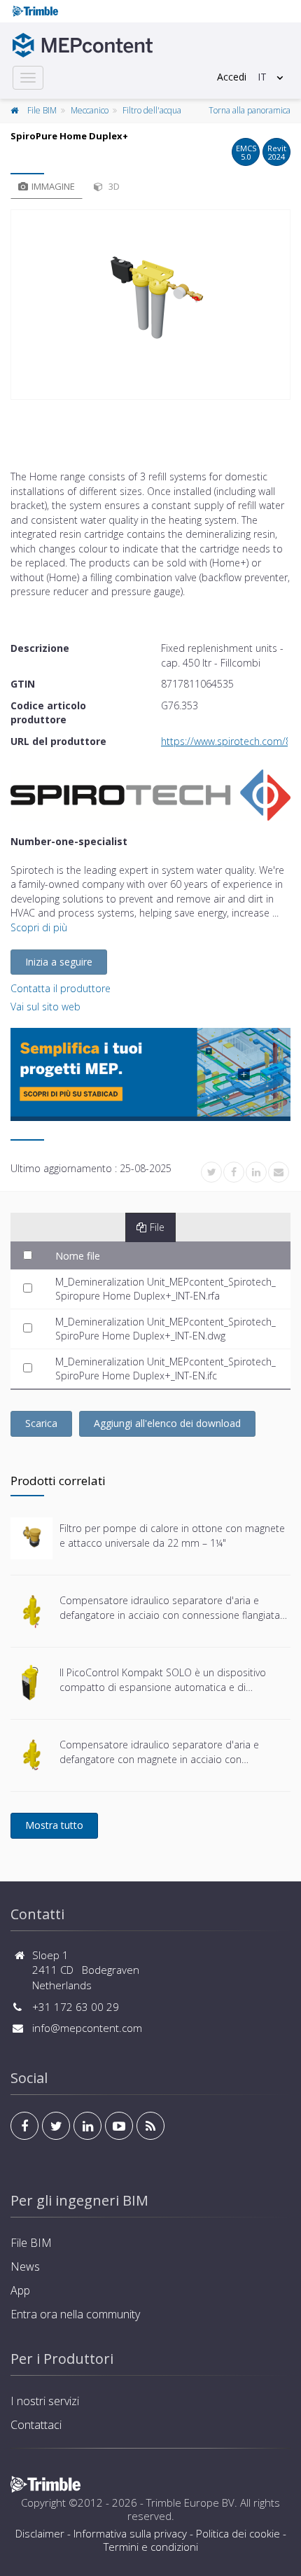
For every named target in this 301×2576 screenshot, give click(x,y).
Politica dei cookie (238, 2533)
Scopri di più (39, 927)
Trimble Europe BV (190, 2502)
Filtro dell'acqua (152, 110)
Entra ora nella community (75, 2314)
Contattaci (36, 2425)
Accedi (232, 77)
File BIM (42, 110)
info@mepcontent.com (87, 2028)
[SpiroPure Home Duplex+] (150, 305)
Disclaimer (40, 2533)
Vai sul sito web (45, 1007)
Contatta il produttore (61, 988)
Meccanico (90, 110)
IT (262, 77)
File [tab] (157, 1227)
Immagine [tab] (53, 186)
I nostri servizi (45, 2401)
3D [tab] (113, 186)
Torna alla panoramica (250, 110)
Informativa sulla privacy (130, 2533)
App (20, 2290)
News (25, 2267)
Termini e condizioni (151, 2547)
